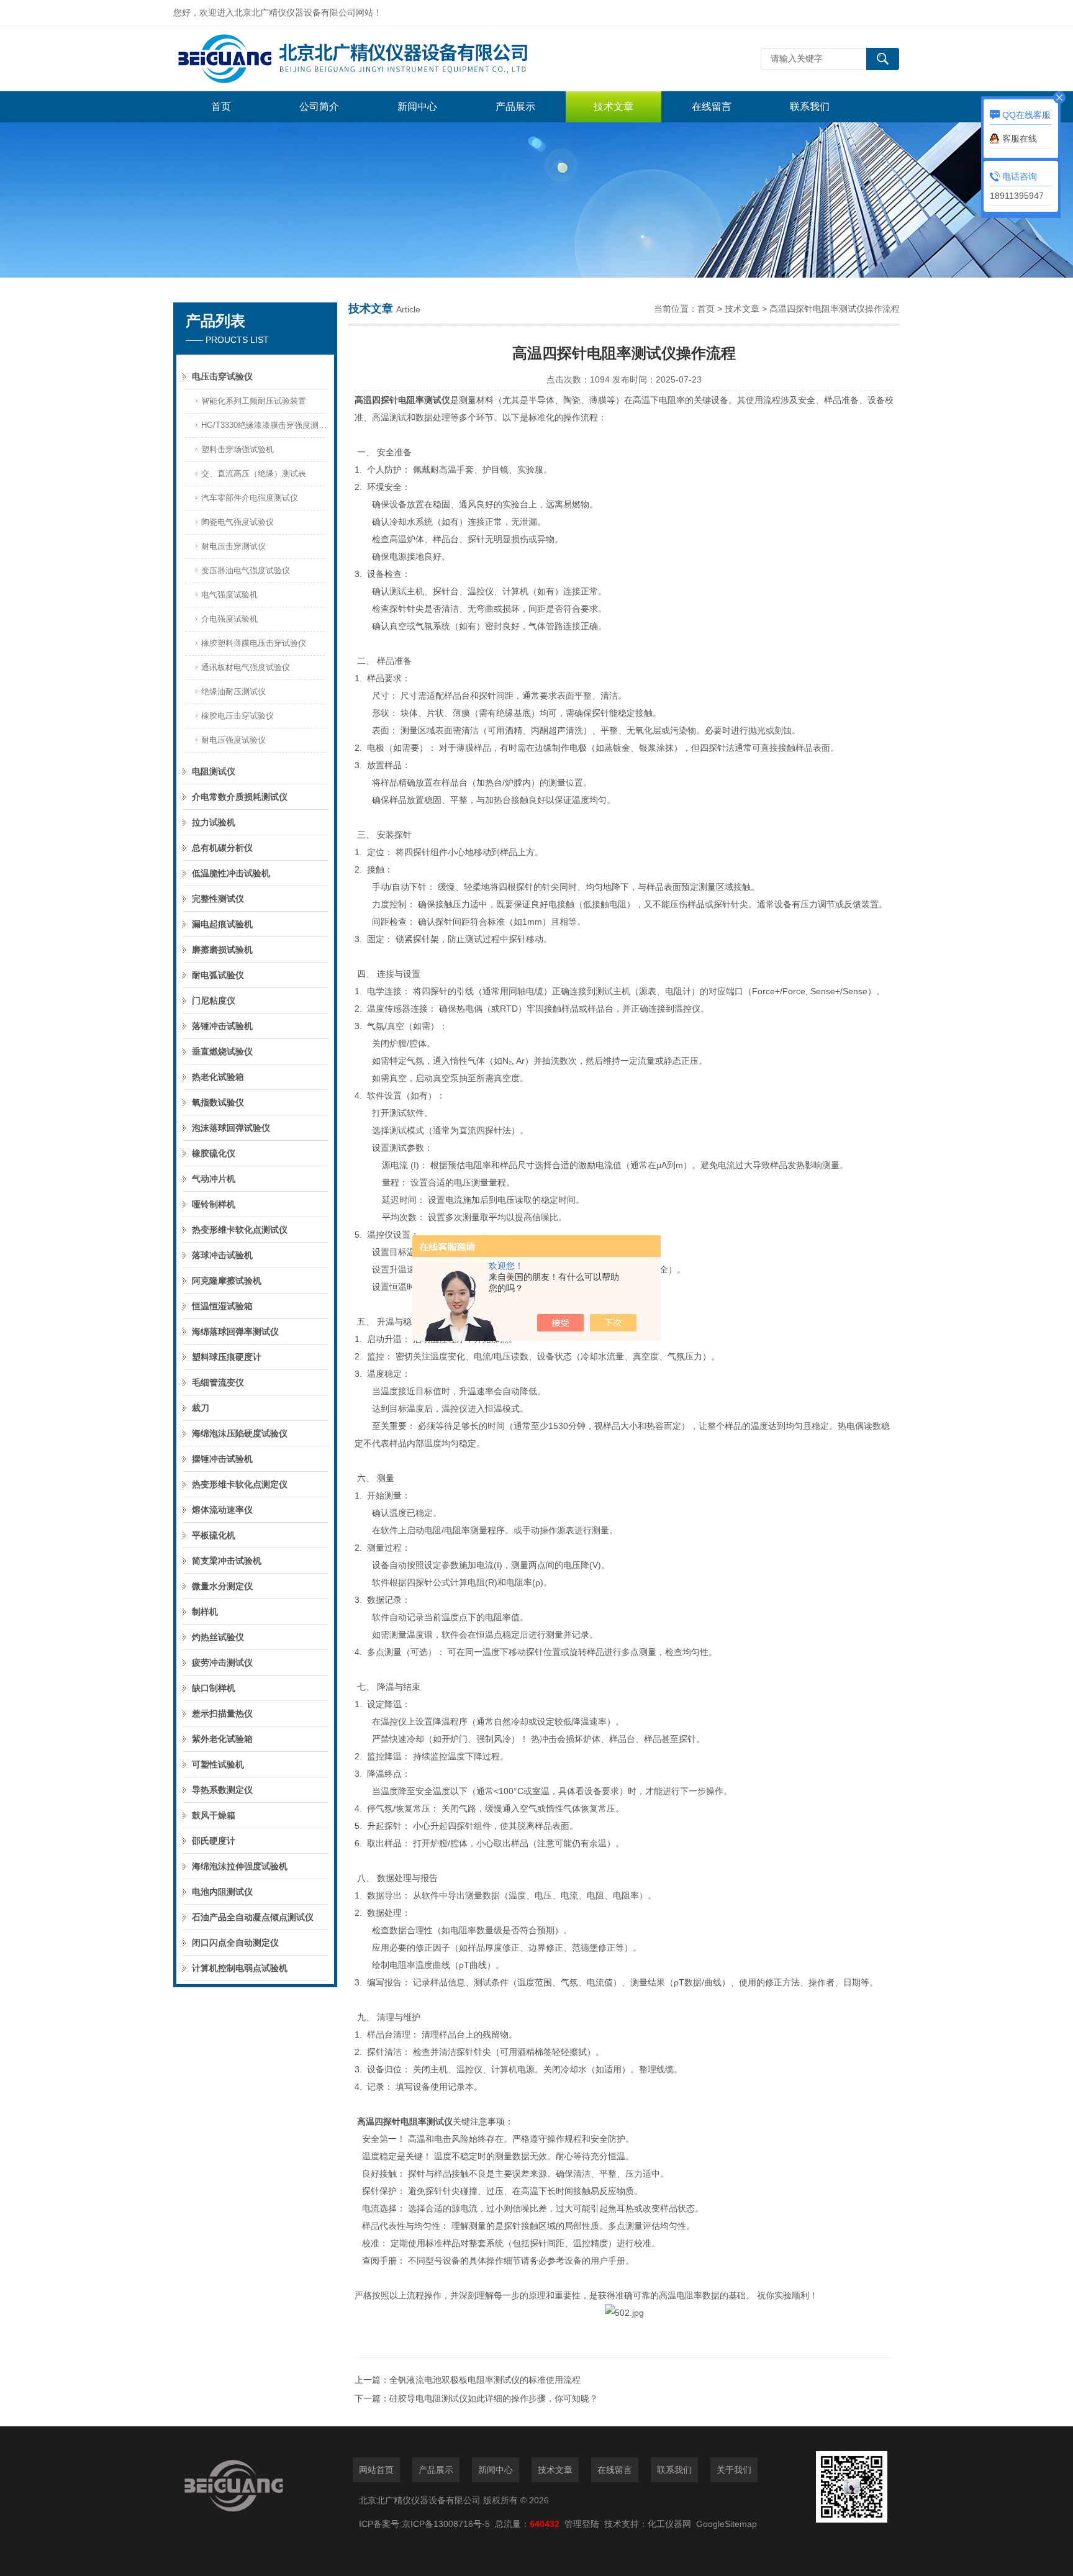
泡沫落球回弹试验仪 (231, 1128)
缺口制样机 (214, 1688)
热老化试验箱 (218, 1077)
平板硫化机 (214, 1535)
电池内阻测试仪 (222, 1892)
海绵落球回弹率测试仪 (235, 1331)
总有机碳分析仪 (222, 848)
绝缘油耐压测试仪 (233, 692)
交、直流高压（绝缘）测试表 (254, 474)
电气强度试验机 (229, 595)
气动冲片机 (214, 1179)
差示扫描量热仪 (222, 1713)
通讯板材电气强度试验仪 (246, 667)
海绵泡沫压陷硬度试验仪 (240, 1433)
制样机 (205, 1612)
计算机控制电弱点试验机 (240, 1968)
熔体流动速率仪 (222, 1510)
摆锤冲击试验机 (222, 1459)
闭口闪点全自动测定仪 (235, 1943)
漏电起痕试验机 (222, 924)
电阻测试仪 (214, 771)
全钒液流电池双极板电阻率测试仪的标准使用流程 (485, 2380)
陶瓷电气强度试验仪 (238, 522)
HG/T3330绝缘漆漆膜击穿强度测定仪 (265, 425)
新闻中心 (417, 107)
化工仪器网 (669, 2524)
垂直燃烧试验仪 (222, 1051)
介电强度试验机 (229, 619)
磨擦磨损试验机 (222, 950)
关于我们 (734, 2470)
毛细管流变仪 (218, 1382)
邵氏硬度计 (214, 1841)
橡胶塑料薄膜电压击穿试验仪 (254, 643)
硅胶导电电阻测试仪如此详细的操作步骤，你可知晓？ (494, 2398)
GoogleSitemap (727, 2524)
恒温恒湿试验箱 (222, 1306)
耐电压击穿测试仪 (233, 546)
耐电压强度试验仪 (233, 740)
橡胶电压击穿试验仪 (238, 716)
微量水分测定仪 (222, 1586)
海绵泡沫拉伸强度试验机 (240, 1866)
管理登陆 (582, 2524)
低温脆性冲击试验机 (231, 873)
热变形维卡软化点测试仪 (240, 1230)
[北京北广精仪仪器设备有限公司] (360, 59)
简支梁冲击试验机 (227, 1561)
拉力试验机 (214, 822)
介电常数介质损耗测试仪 (240, 797)
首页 (221, 107)
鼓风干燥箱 (214, 1815)
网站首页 (376, 2470)
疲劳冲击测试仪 (222, 1662)
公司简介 (319, 107)
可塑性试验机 (218, 1764)
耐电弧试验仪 (218, 975)
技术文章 (613, 107)
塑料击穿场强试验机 (238, 449)
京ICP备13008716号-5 (448, 2524)
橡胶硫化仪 (214, 1153)
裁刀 (201, 1408)
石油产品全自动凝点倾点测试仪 (253, 1917)
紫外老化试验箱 (222, 1739)
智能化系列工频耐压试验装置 (254, 401)
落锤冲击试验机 (222, 1026)
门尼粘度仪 (214, 1000)
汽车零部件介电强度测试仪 (250, 498)
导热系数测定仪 (222, 1790)
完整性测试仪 (218, 899)
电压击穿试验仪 (222, 376)
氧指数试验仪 (218, 1102)
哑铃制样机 (214, 1204)
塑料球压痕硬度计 (227, 1357)
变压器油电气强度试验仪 (246, 570)
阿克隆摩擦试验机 (227, 1281)
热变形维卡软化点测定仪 (240, 1484)
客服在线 (1020, 138)
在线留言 (712, 107)
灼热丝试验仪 (218, 1637)
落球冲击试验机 (222, 1255)
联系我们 (810, 107)
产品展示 (515, 107)
